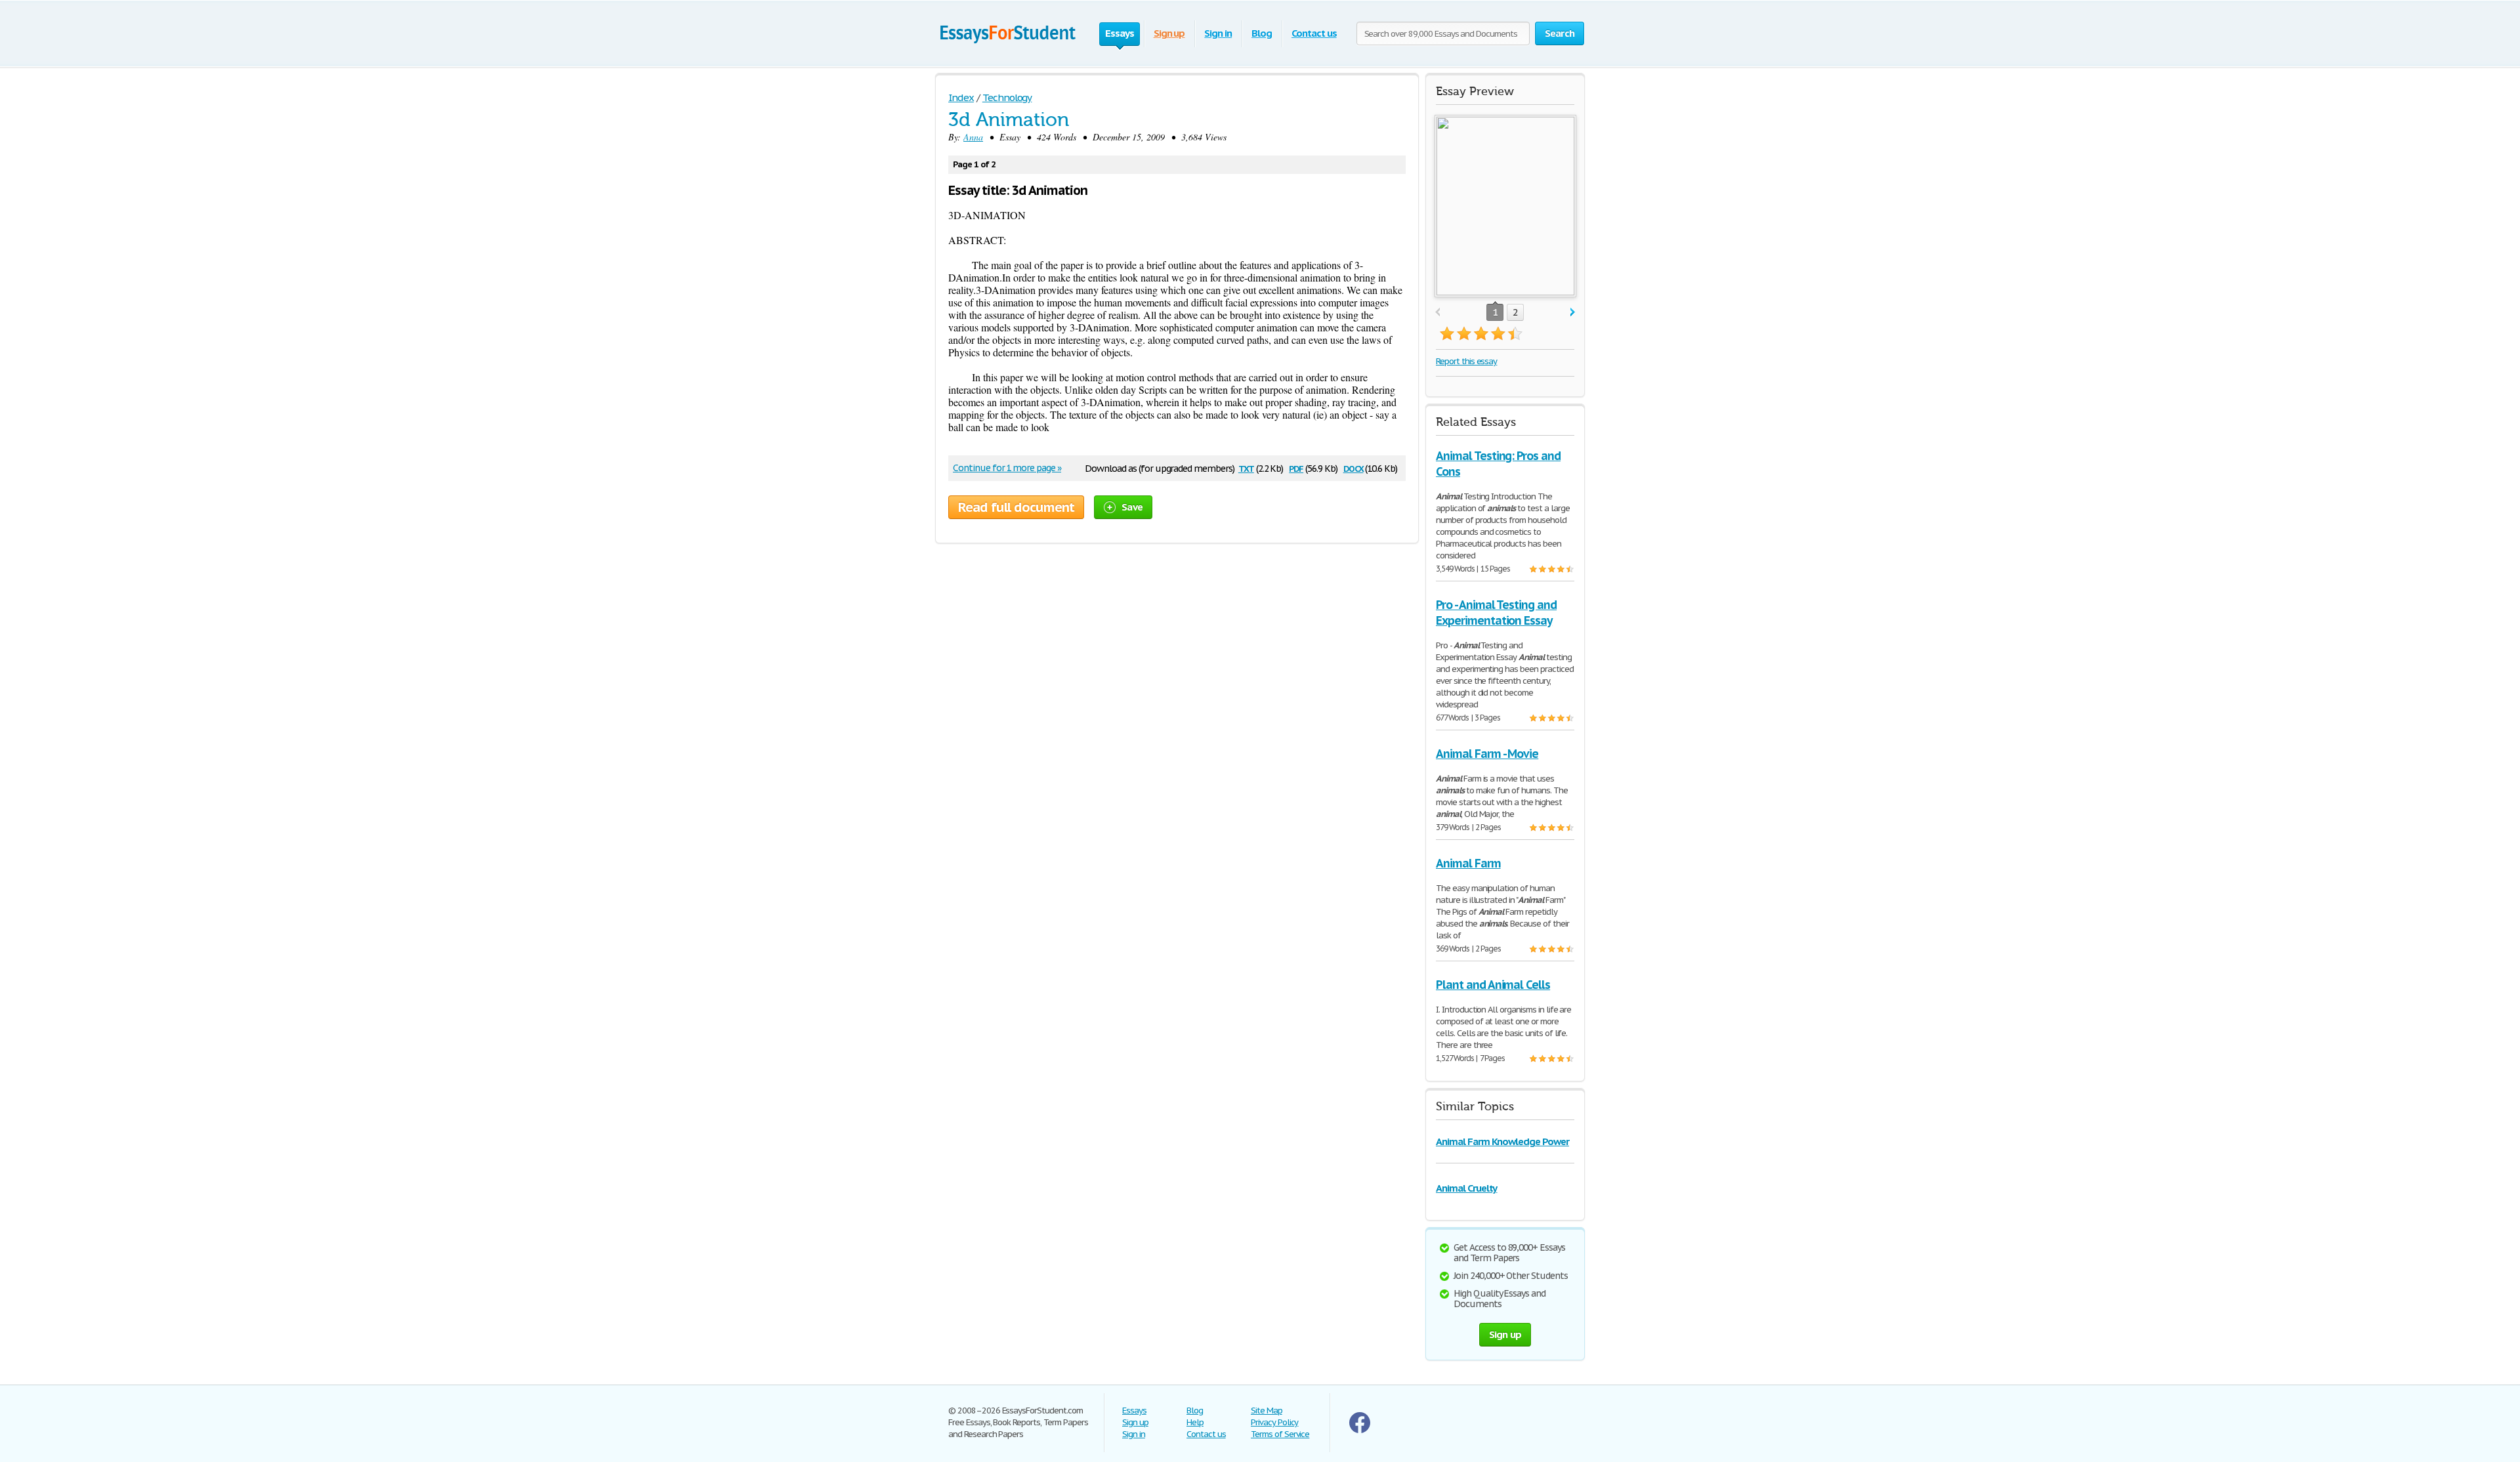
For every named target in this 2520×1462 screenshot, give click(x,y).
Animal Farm (1468, 863)
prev (1438, 313)
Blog (1262, 33)
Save (1132, 507)
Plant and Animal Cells (1493, 985)
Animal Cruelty (1466, 1188)
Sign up (1169, 33)
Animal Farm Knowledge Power (1502, 1141)
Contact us (1314, 33)
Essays (1134, 1410)
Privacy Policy (1274, 1422)
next (1573, 313)
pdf (1296, 468)
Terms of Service (1280, 1434)
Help (1195, 1422)
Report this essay (1466, 361)
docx (1354, 468)
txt (1246, 468)
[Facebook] (1360, 1430)
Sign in (1218, 33)
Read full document (1016, 507)
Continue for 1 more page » (1007, 468)
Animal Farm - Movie (1487, 754)
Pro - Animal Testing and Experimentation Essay (1496, 613)
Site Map (1267, 1410)
